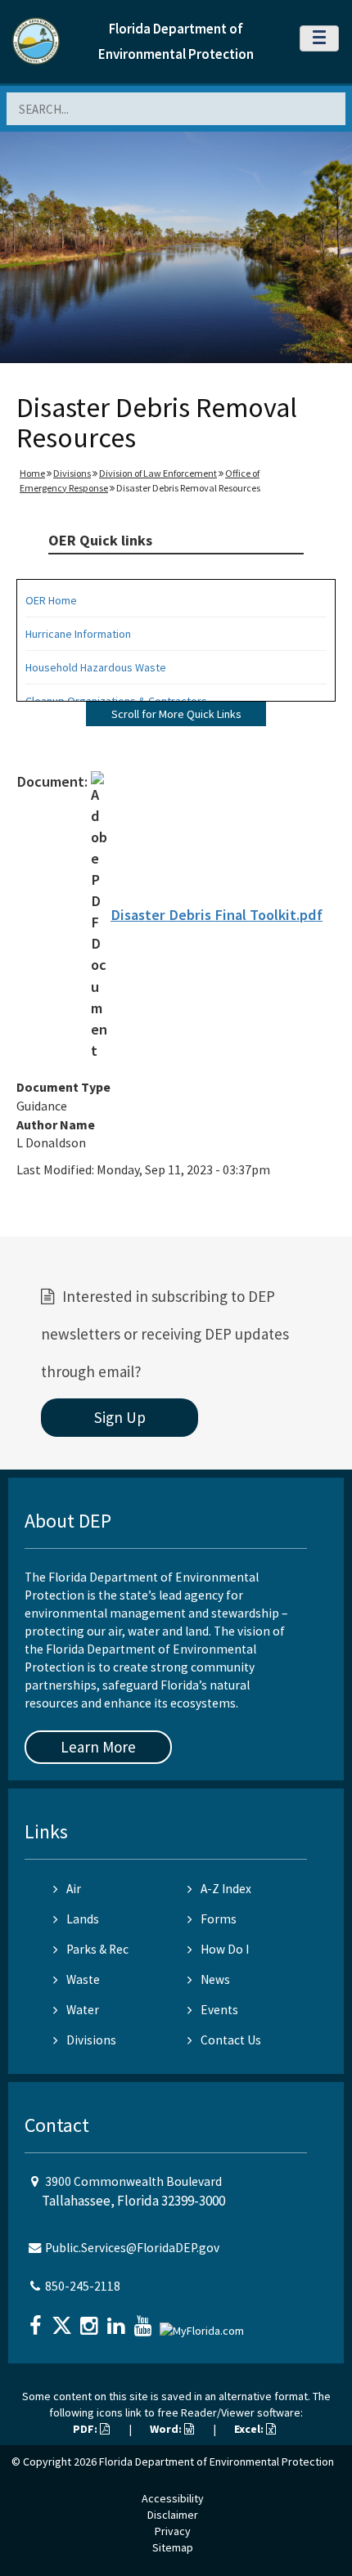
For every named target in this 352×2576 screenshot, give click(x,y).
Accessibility (173, 2498)
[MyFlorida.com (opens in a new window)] (204, 2324)
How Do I (225, 1949)
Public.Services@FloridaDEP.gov (132, 2248)
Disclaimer (173, 2515)
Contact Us (231, 2040)
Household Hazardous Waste (96, 667)
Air (74, 1889)
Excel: (250, 2429)
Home (32, 473)
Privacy (173, 2531)
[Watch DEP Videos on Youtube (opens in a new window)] (145, 2320)
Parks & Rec (97, 1949)
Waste (83, 1979)
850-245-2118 (83, 2286)
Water (83, 2010)
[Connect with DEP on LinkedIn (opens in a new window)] (118, 2320)
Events (219, 2010)
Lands (83, 1919)
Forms (219, 1919)
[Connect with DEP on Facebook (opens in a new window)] (37, 2320)
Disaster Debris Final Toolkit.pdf (217, 915)
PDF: (86, 2429)
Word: (167, 2429)
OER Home (51, 600)
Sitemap (173, 2547)
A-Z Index (226, 1889)
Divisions (72, 473)
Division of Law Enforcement (158, 473)
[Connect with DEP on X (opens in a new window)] (64, 2320)
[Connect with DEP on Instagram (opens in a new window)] (91, 2320)
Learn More (98, 1747)
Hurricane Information (78, 634)
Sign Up (120, 1417)
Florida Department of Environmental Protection (217, 2462)
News (215, 1979)
